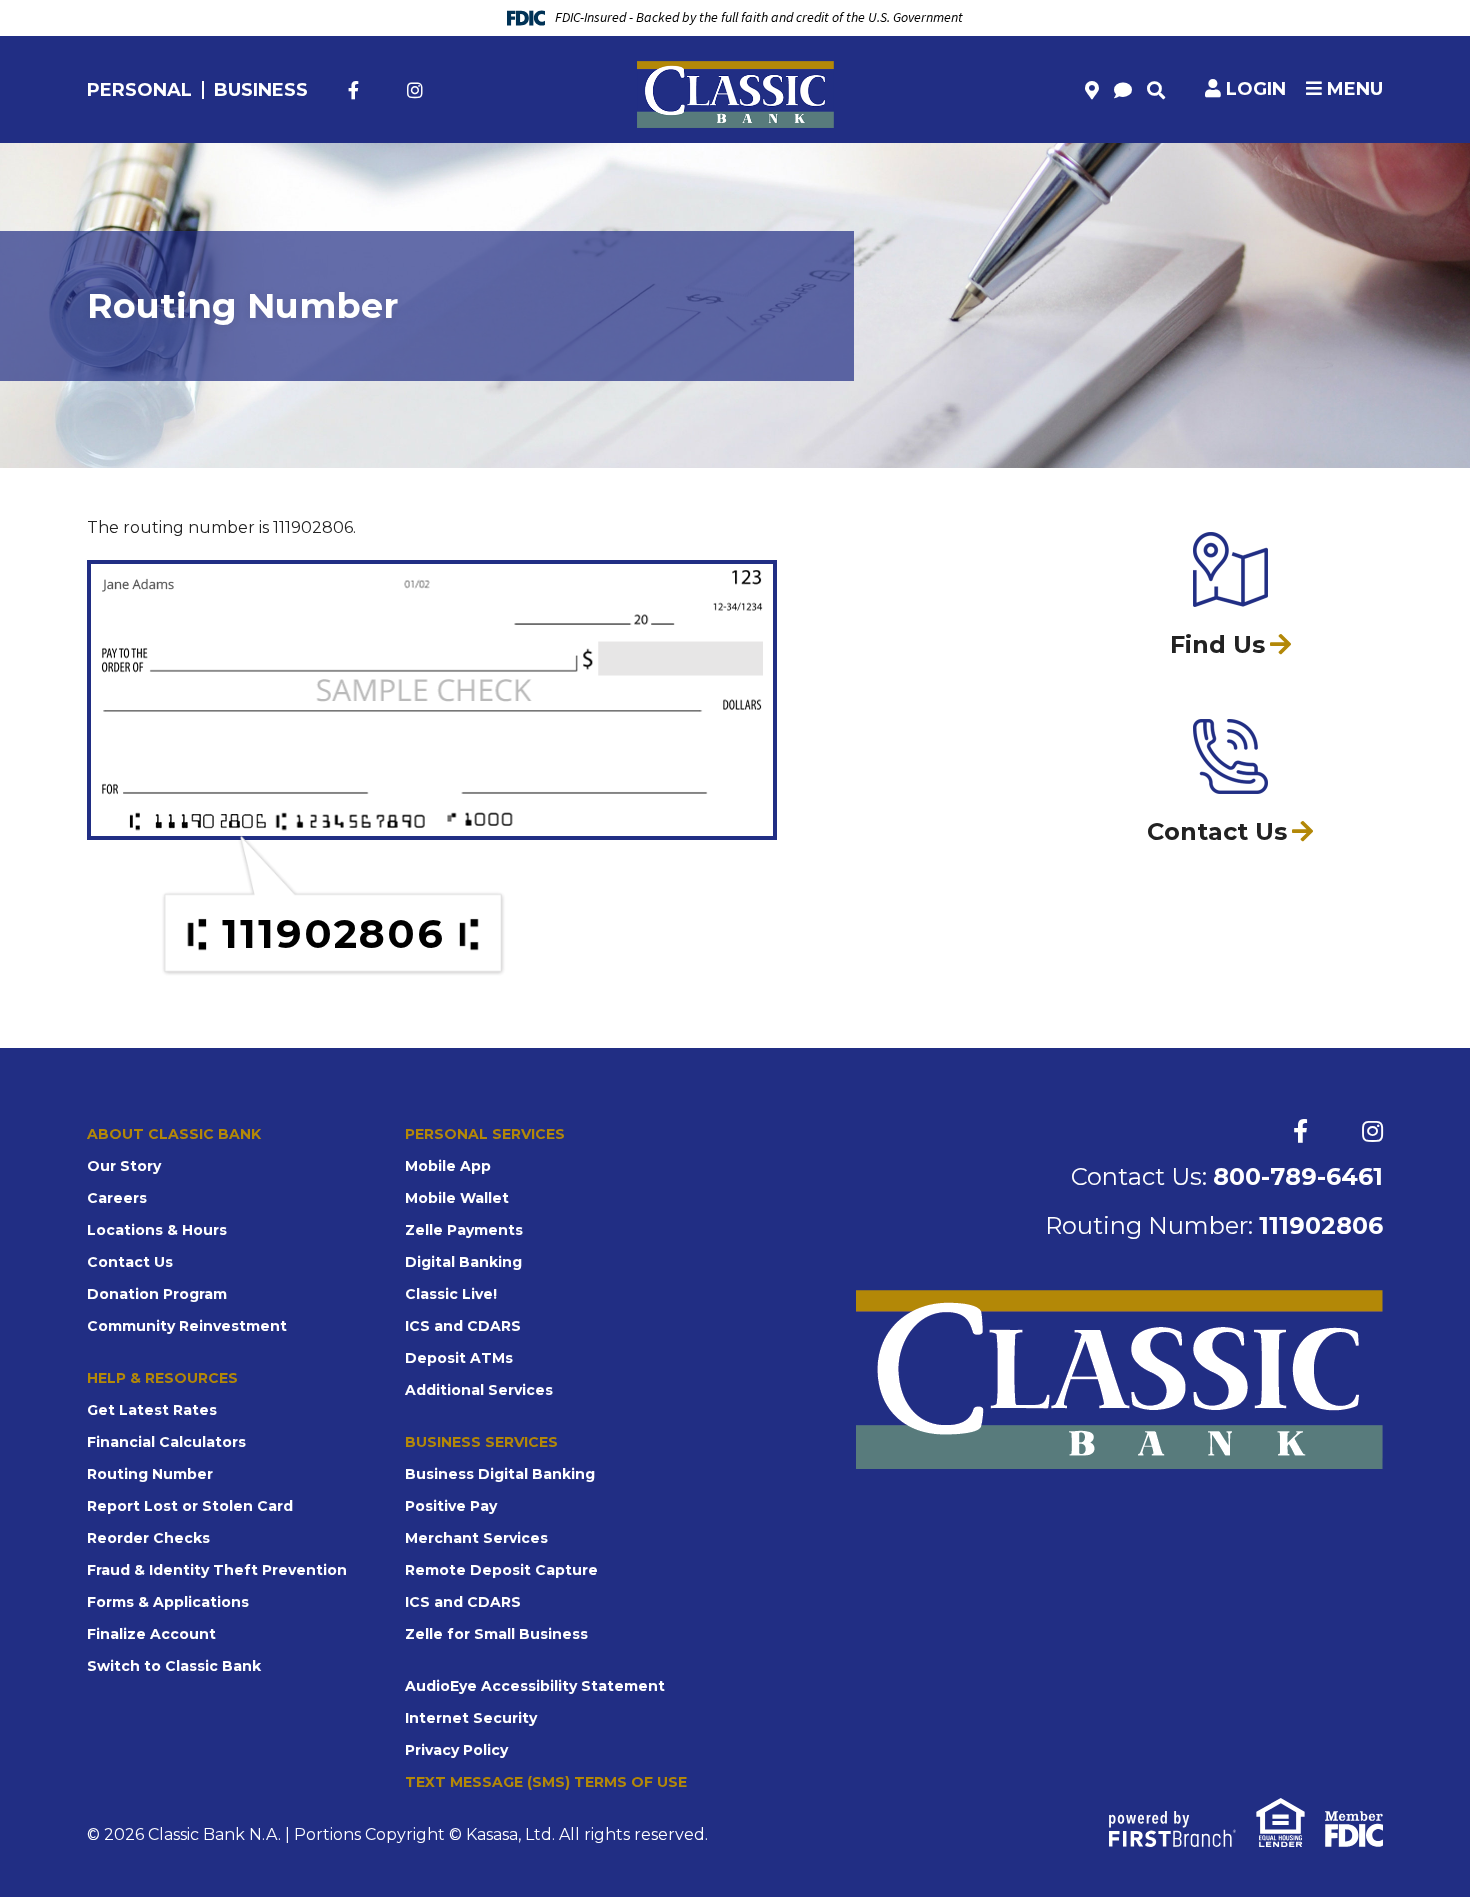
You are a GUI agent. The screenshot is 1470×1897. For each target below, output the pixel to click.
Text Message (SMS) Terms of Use (546, 1782)
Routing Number (150, 1474)
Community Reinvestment (187, 1326)
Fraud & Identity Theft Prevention (217, 1570)
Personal (139, 90)
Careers (117, 1198)
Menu (1352, 89)
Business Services (481, 1442)
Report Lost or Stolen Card (190, 1506)
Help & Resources (162, 1378)
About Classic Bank (174, 1134)
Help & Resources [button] (1291, 173)
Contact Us (130, 1262)
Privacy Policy (456, 1750)
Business (261, 90)
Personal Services (485, 1134)
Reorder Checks (148, 1538)
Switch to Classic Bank (174, 1666)
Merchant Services (476, 1538)
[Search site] (1156, 90)
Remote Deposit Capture (501, 1570)
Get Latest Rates (152, 1410)
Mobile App (448, 1166)
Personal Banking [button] (183, 173)
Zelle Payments (464, 1230)
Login (1256, 89)
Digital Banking (463, 1262)
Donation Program (157, 1294)
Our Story (124, 1166)
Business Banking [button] (883, 173)
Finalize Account (151, 1634)
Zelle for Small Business (496, 1634)
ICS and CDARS (463, 1326)
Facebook (353, 90)
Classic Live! (451, 1294)
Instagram (415, 90)
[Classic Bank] (735, 93)
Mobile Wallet (457, 1198)
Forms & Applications (168, 1602)
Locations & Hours (157, 1230)
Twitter (383, 90)
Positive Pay (451, 1506)
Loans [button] (535, 173)
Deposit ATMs (459, 1358)
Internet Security (471, 1718)
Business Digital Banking (500, 1474)
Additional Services (479, 1390)
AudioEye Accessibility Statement (535, 1686)
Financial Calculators (166, 1442)
